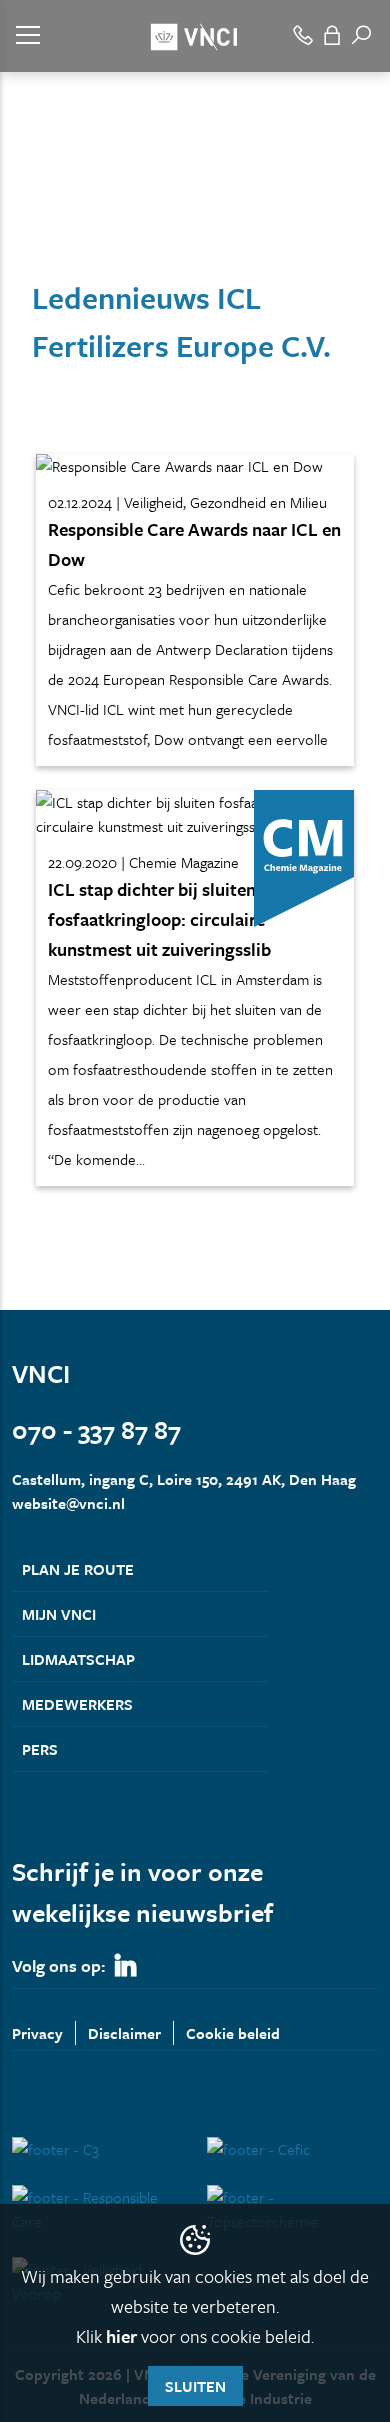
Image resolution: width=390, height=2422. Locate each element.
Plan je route (78, 1569)
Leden (86, 218)
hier (121, 2336)
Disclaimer (124, 2033)
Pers (40, 1749)
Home (30, 218)
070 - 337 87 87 (96, 1429)
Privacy (37, 2033)
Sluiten (195, 2386)
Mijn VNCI (59, 1614)
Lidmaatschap (78, 1659)
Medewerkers (77, 1704)
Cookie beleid (233, 2033)
